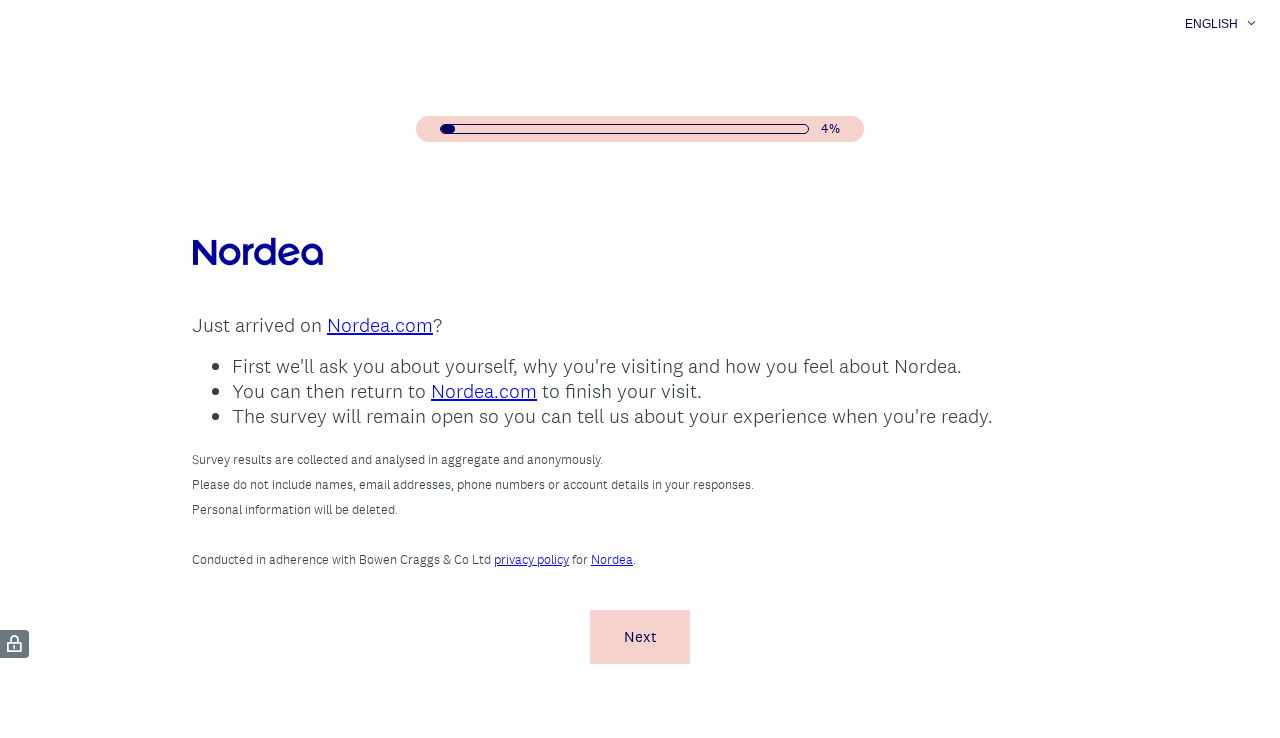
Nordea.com (380, 325)
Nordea (612, 559)
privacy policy (531, 559)
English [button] (1211, 24)
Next (640, 636)
